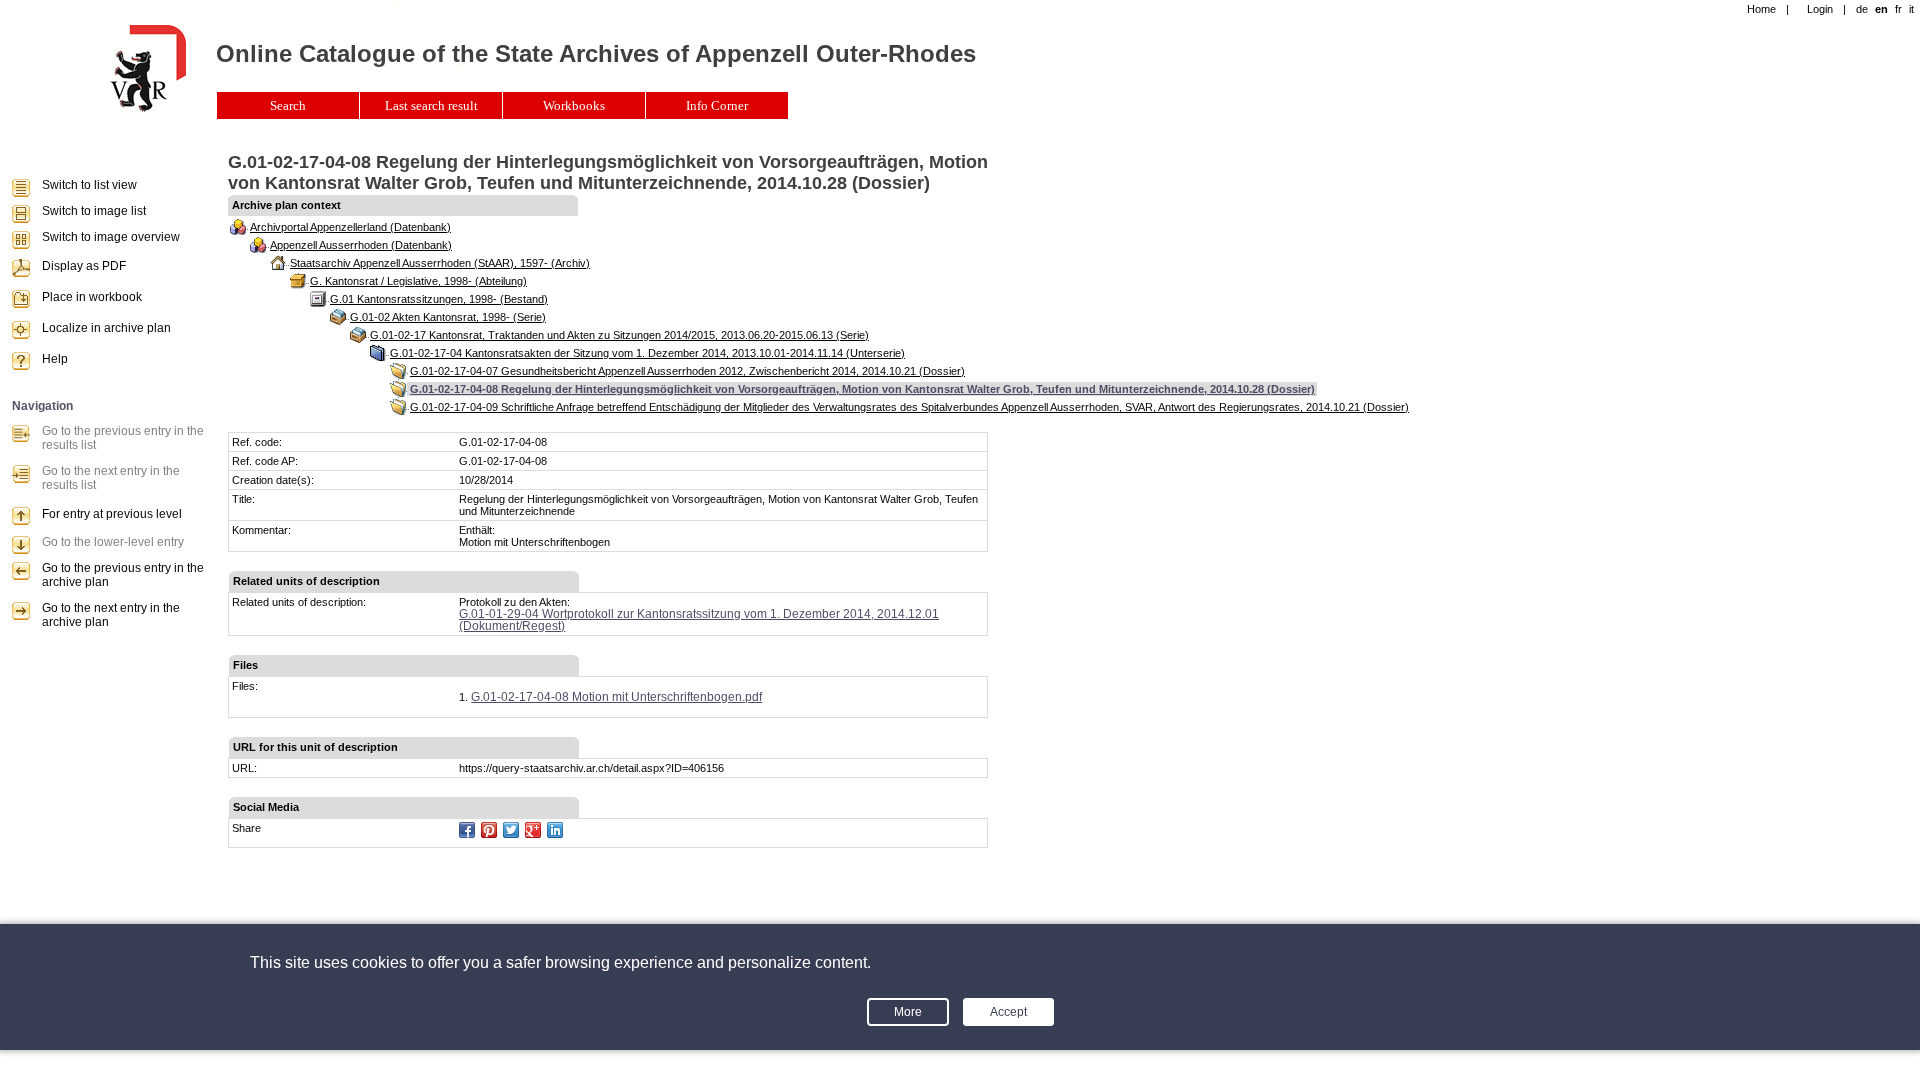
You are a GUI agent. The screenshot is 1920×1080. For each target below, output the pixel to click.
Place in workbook (92, 297)
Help (55, 359)
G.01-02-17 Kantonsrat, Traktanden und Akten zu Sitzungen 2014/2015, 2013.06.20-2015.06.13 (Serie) (619, 335)
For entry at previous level (112, 514)
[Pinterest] (489, 830)
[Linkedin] (555, 830)
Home (1761, 9)
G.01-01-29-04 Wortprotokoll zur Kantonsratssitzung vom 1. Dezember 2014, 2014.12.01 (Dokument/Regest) (699, 620)
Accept (1008, 1012)
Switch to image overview (111, 237)
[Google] (533, 830)
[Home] (148, 108)
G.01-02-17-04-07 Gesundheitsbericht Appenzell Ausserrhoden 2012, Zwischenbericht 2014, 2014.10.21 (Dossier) (687, 371)
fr (1898, 9)
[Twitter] (511, 830)
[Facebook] (467, 830)
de (1862, 9)
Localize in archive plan (106, 328)
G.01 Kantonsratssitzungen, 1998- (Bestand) (439, 299)
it (1911, 9)
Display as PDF (84, 266)
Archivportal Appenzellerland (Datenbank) (350, 227)
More (908, 1012)
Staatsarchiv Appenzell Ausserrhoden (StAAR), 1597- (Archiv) (440, 263)
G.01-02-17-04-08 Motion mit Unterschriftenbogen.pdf (616, 697)
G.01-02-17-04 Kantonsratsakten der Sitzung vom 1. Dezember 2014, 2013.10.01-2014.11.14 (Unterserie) (647, 353)
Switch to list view (89, 185)
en (1881, 9)
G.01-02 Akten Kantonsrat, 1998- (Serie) (448, 317)
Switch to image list (94, 211)
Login (1820, 9)
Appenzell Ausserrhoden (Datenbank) (361, 245)
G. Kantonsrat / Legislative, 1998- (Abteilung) (418, 281)
